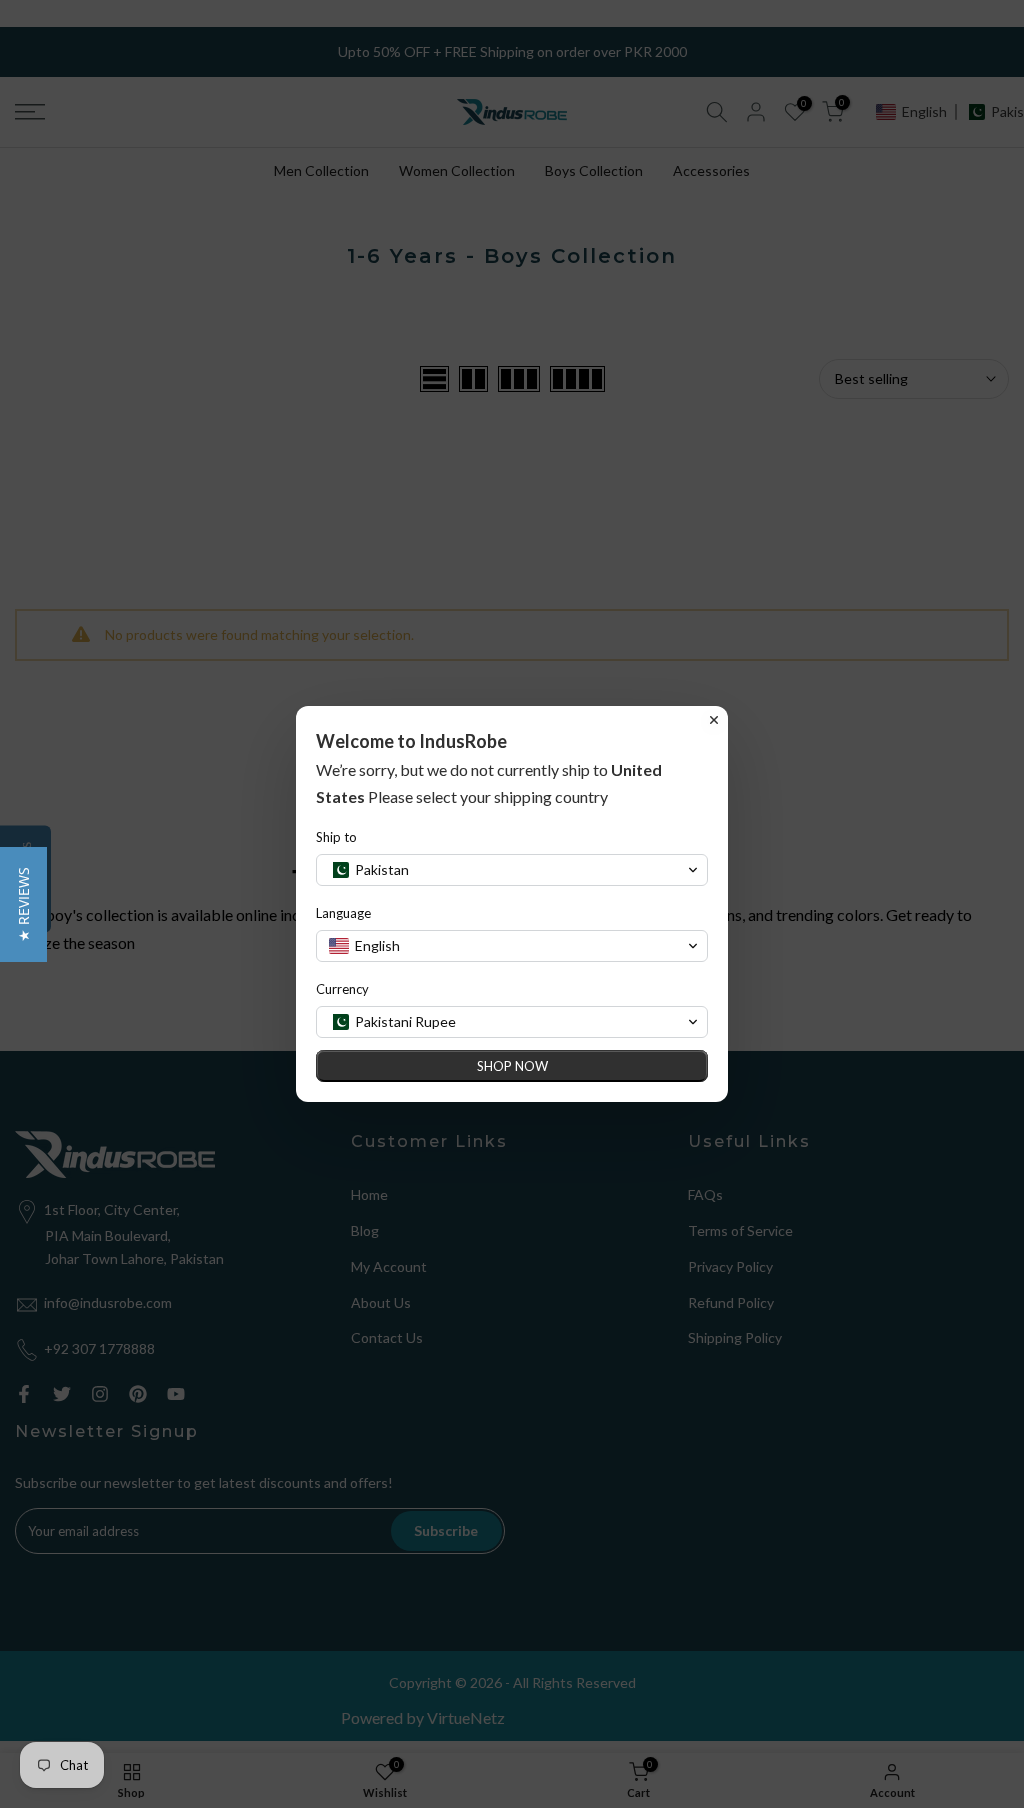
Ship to (336, 837)
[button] (23, 904)
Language (343, 913)
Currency (342, 989)
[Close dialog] (714, 720)
